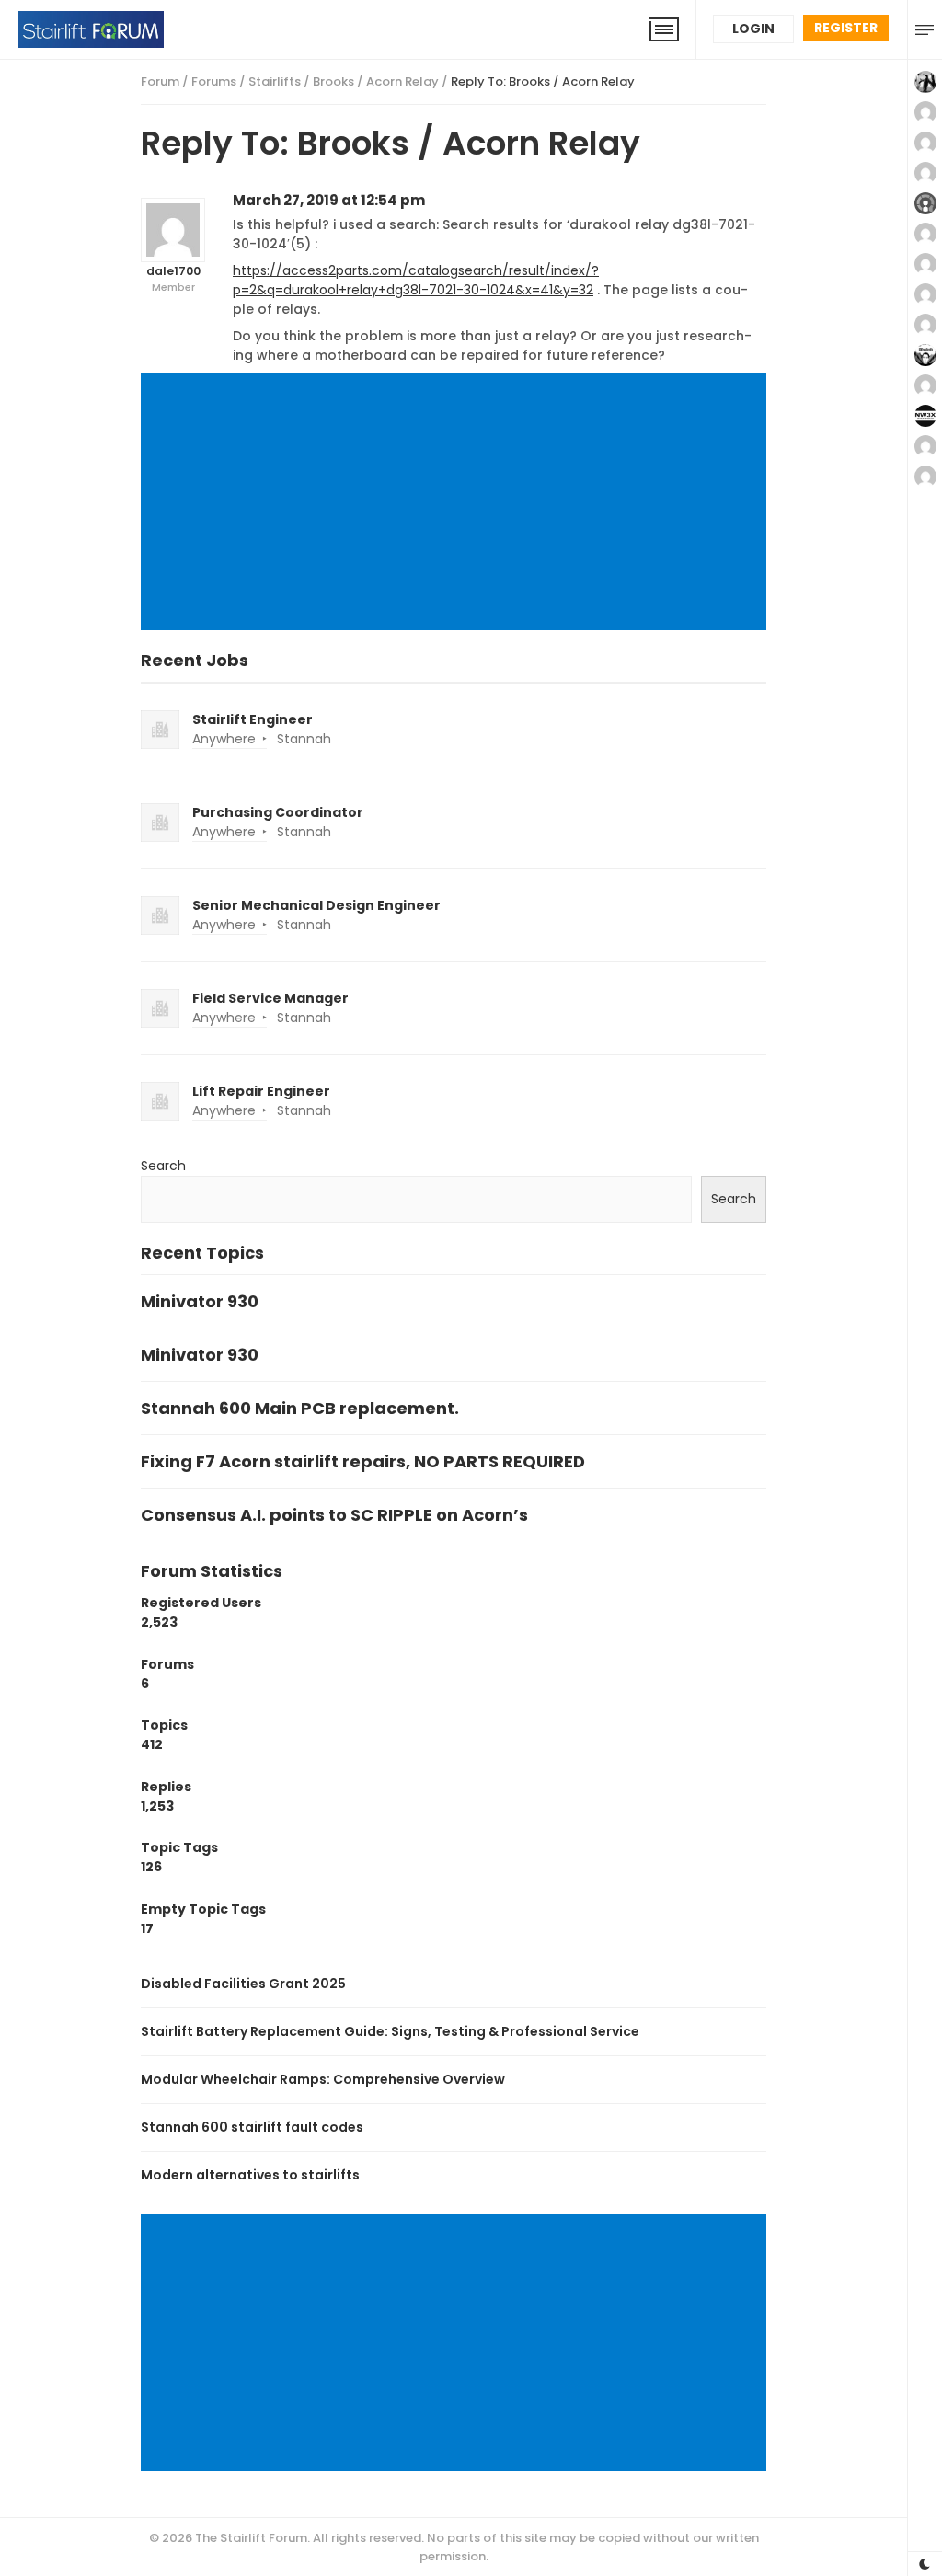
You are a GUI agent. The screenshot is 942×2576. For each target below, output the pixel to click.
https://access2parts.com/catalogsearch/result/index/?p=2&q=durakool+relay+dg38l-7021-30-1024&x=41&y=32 (416, 280)
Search (163, 1166)
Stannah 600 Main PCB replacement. (300, 1408)
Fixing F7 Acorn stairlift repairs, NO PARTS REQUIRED (363, 1461)
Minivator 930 (200, 1301)
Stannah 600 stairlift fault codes (252, 2127)
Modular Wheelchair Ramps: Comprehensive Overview (323, 2079)
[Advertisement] (457, 503)
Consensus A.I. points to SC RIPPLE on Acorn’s (334, 1515)
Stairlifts (275, 81)
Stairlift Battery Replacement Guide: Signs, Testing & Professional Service (390, 2031)
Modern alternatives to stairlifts (250, 2175)
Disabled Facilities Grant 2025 (243, 1984)
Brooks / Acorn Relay (376, 81)
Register (846, 28)
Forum (160, 81)
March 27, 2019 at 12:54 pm (329, 200)
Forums (214, 81)
